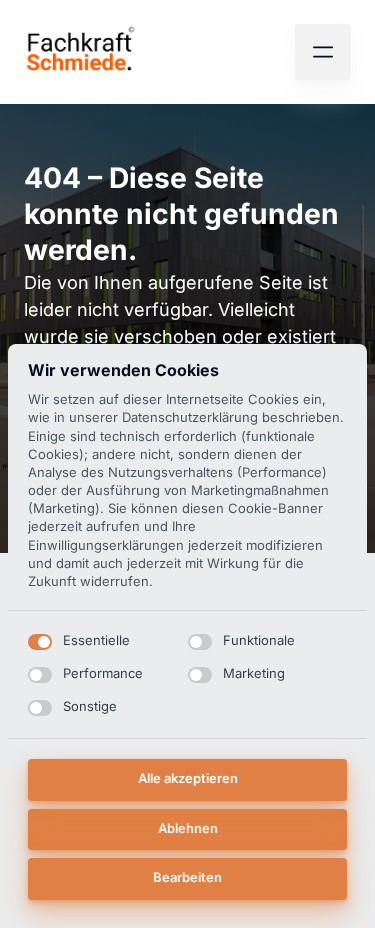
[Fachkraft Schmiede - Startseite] (80, 52)
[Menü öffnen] (323, 52)
